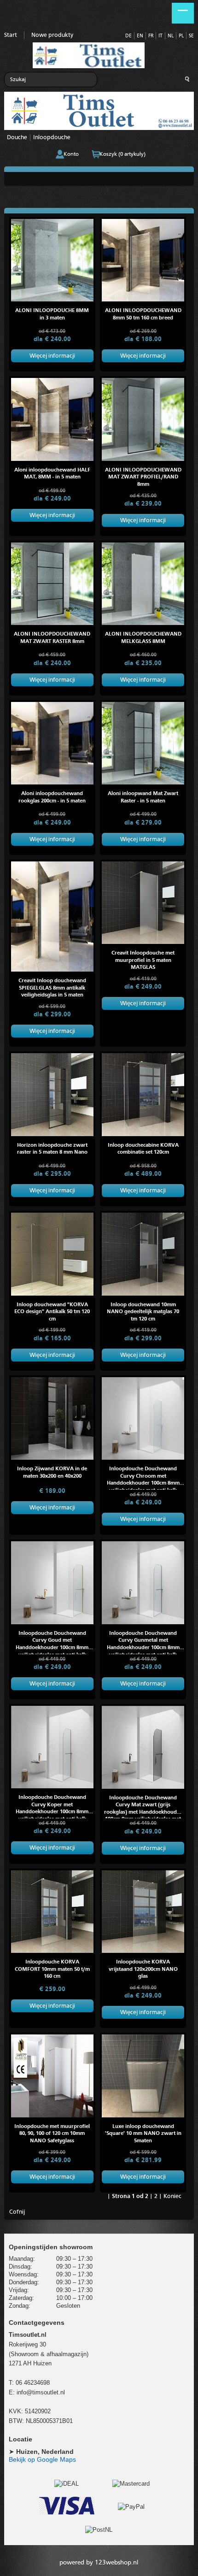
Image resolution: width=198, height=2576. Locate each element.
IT (160, 36)
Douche (17, 138)
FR (151, 36)
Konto (71, 154)
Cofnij (17, 2212)
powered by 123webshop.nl (99, 2563)
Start (11, 35)
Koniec (172, 2196)
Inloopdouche (52, 138)
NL (171, 36)
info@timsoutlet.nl (41, 2392)
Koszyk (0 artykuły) (122, 154)
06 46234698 (33, 2383)
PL (181, 36)
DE (128, 36)
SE (191, 36)
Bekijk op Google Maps (42, 2459)
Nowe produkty (52, 35)
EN (140, 36)
